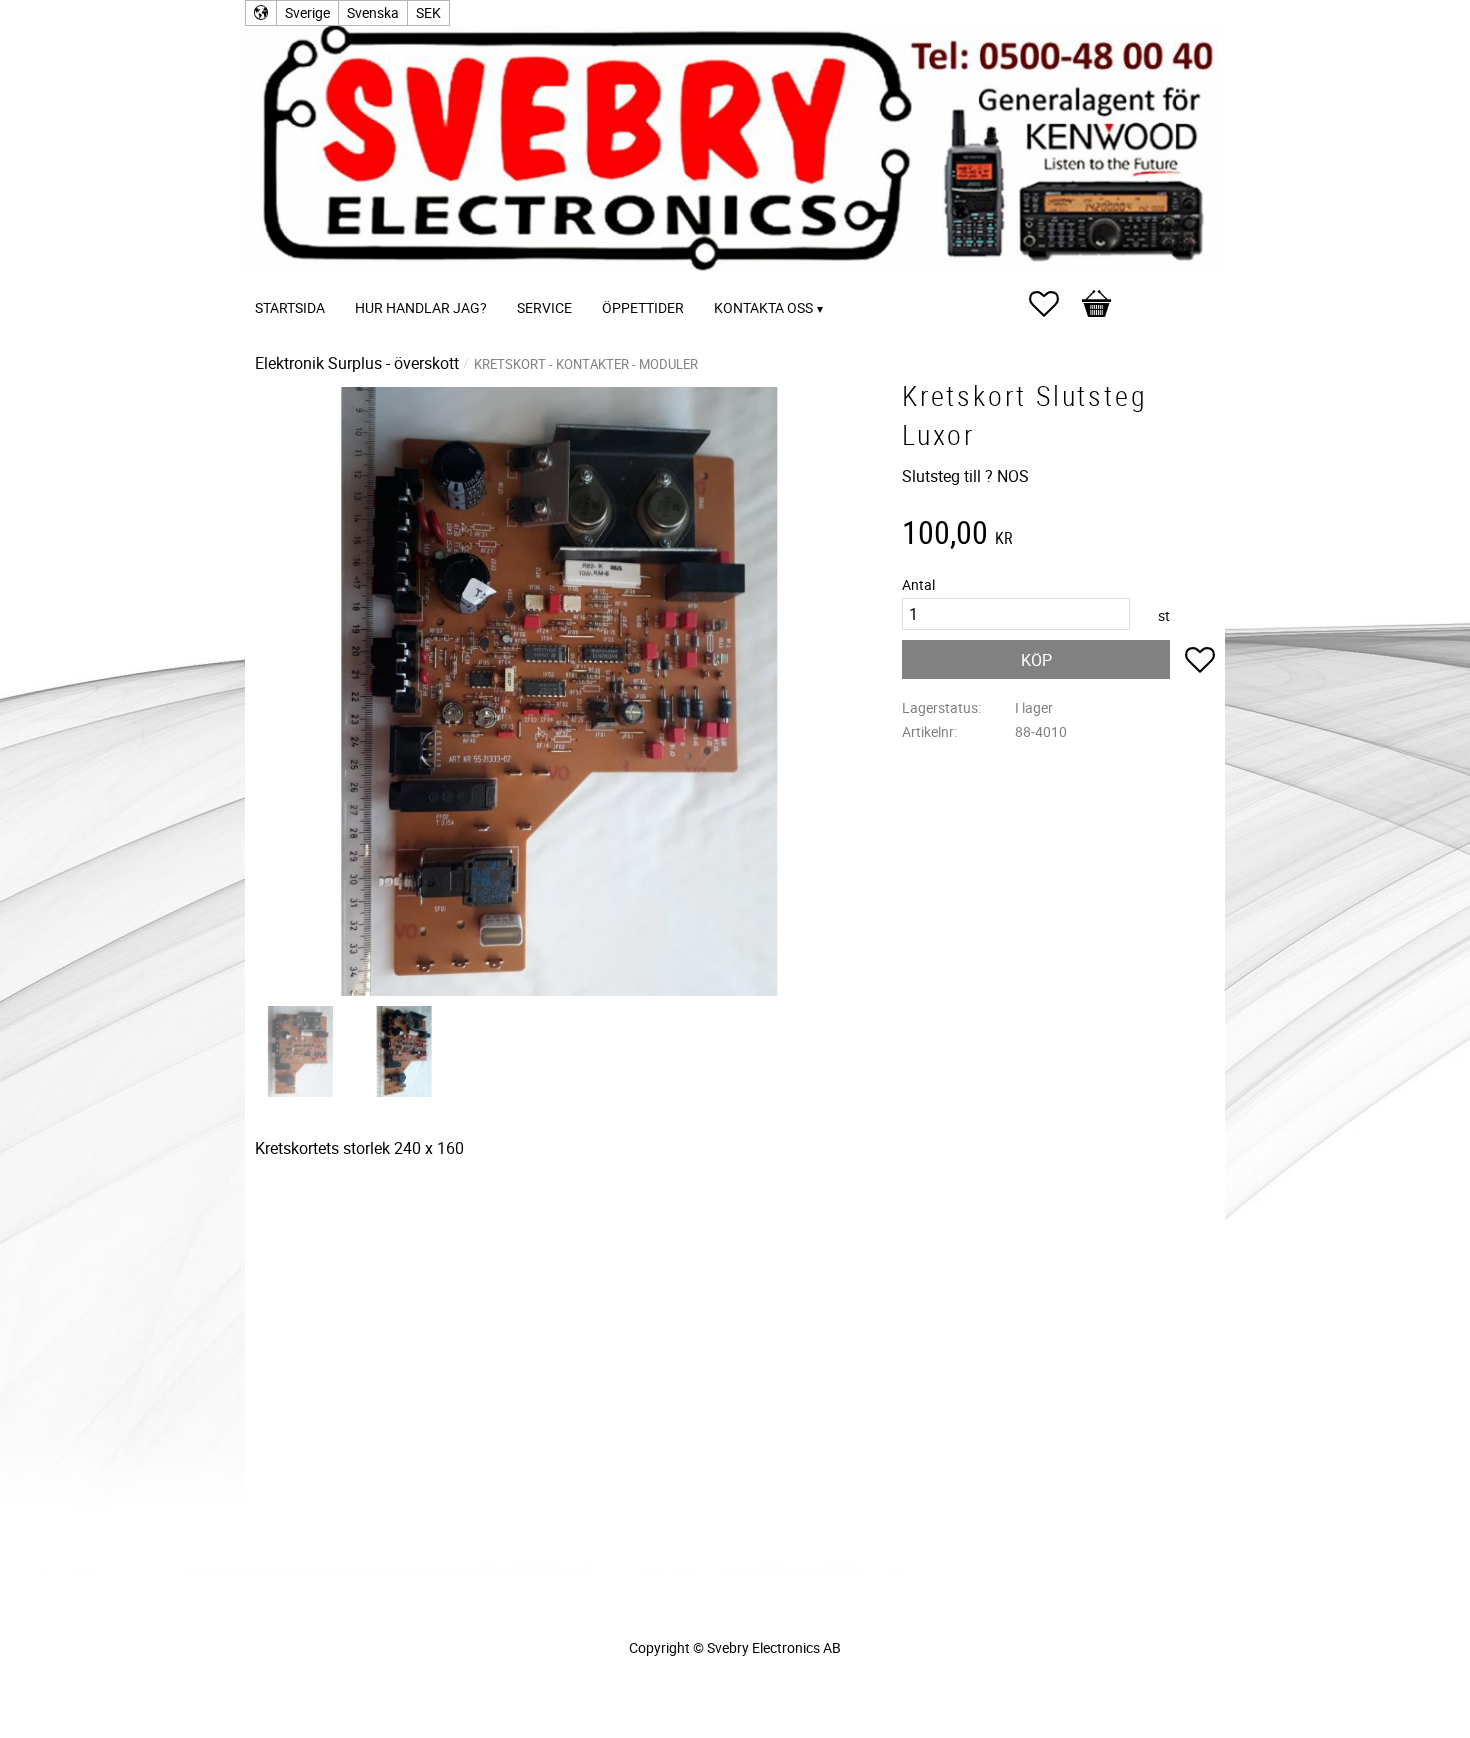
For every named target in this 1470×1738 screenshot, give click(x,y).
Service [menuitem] (544, 307)
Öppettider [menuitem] (643, 307)
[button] (1054, 304)
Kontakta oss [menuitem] (763, 307)
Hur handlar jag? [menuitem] (421, 307)
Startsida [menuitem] (290, 307)
